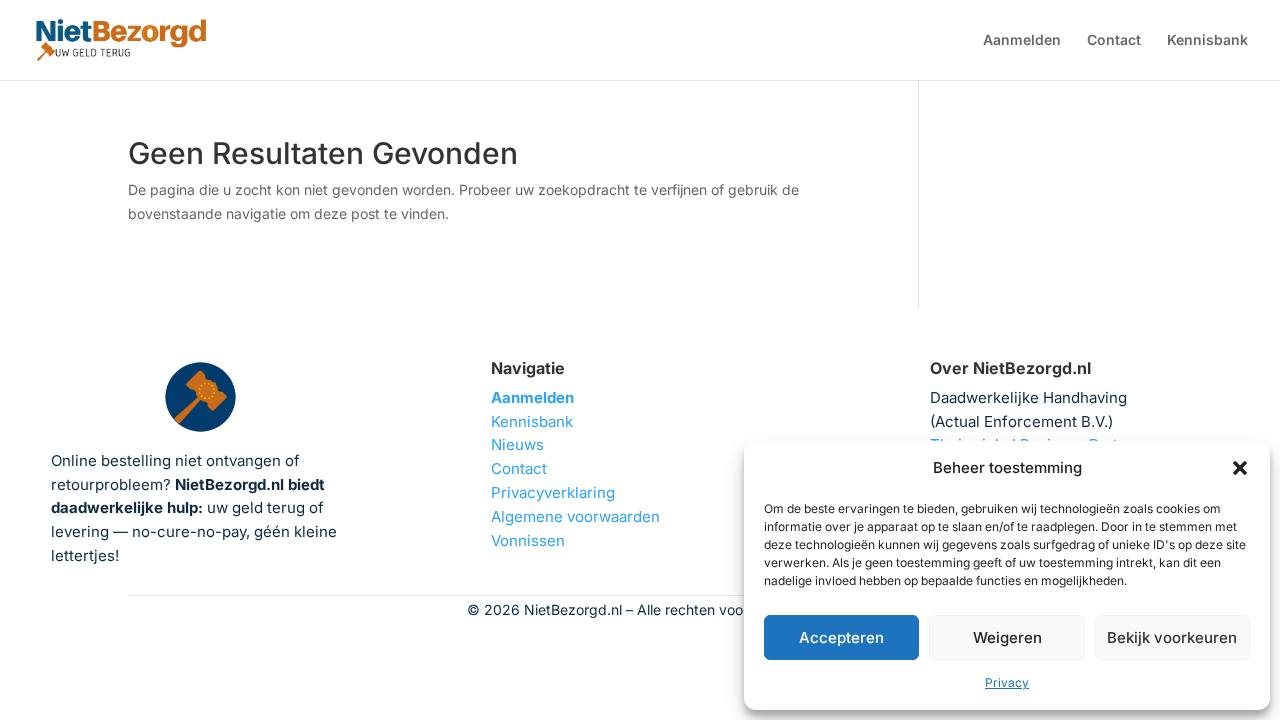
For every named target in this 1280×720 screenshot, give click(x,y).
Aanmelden (1022, 40)
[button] (1240, 468)
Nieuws (517, 444)
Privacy (1007, 682)
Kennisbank (1207, 40)
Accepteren (841, 637)
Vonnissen (528, 540)
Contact (1114, 40)
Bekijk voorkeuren (1172, 637)
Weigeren (1007, 637)
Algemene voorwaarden (575, 516)
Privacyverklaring (553, 492)
